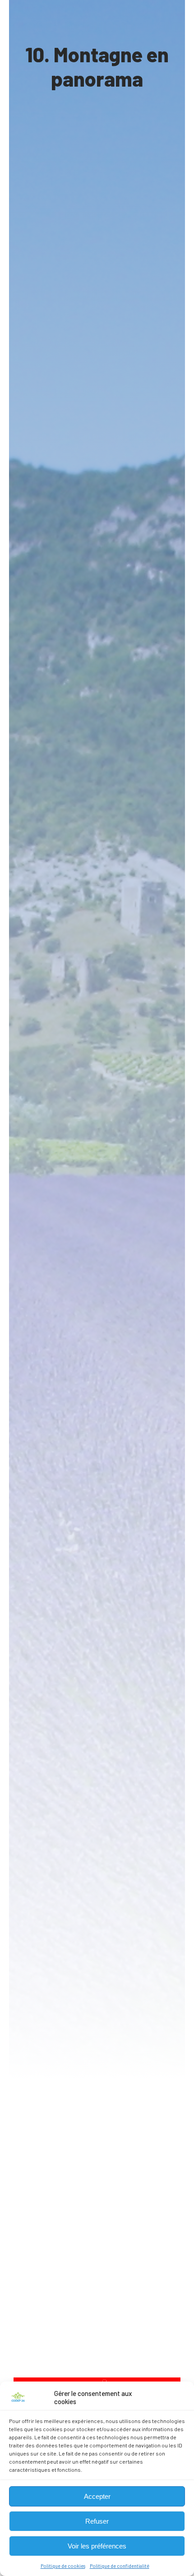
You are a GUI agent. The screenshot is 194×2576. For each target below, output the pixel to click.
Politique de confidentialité (120, 2566)
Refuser (97, 2521)
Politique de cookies (63, 2566)
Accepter (97, 2496)
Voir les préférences (97, 2546)
